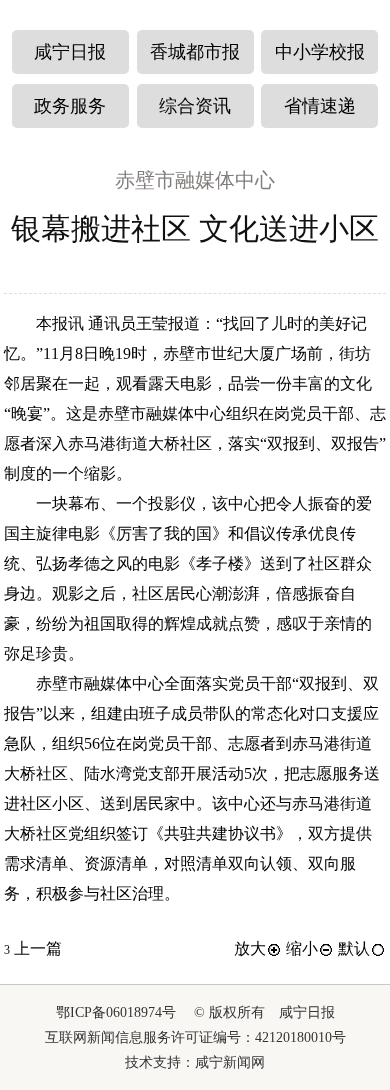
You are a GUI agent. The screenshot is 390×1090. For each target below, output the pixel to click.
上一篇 (33, 948)
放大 (250, 948)
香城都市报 (195, 52)
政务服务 (70, 106)
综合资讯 (195, 106)
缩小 (302, 948)
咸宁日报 (70, 52)
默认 (354, 948)
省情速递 (320, 106)
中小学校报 (320, 52)
